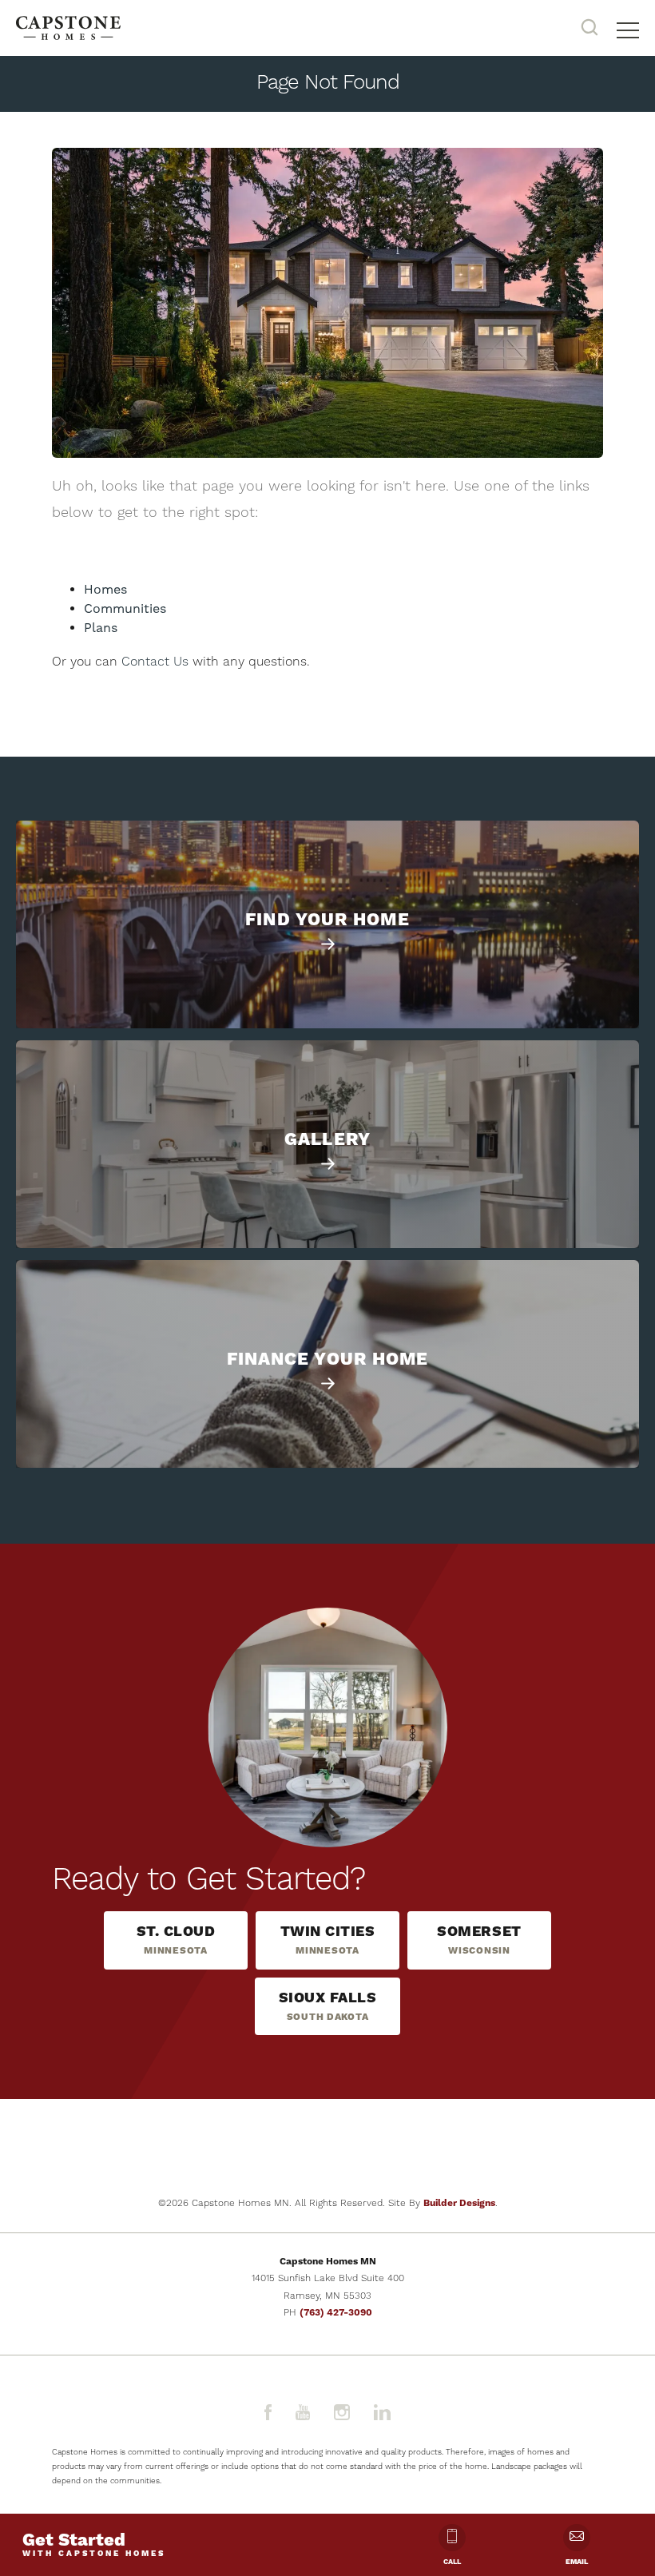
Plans (101, 628)
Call (452, 2562)
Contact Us (155, 662)
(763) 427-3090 (336, 2313)
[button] (589, 28)
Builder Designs (459, 2203)
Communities (125, 609)
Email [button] (577, 2562)
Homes (105, 590)
